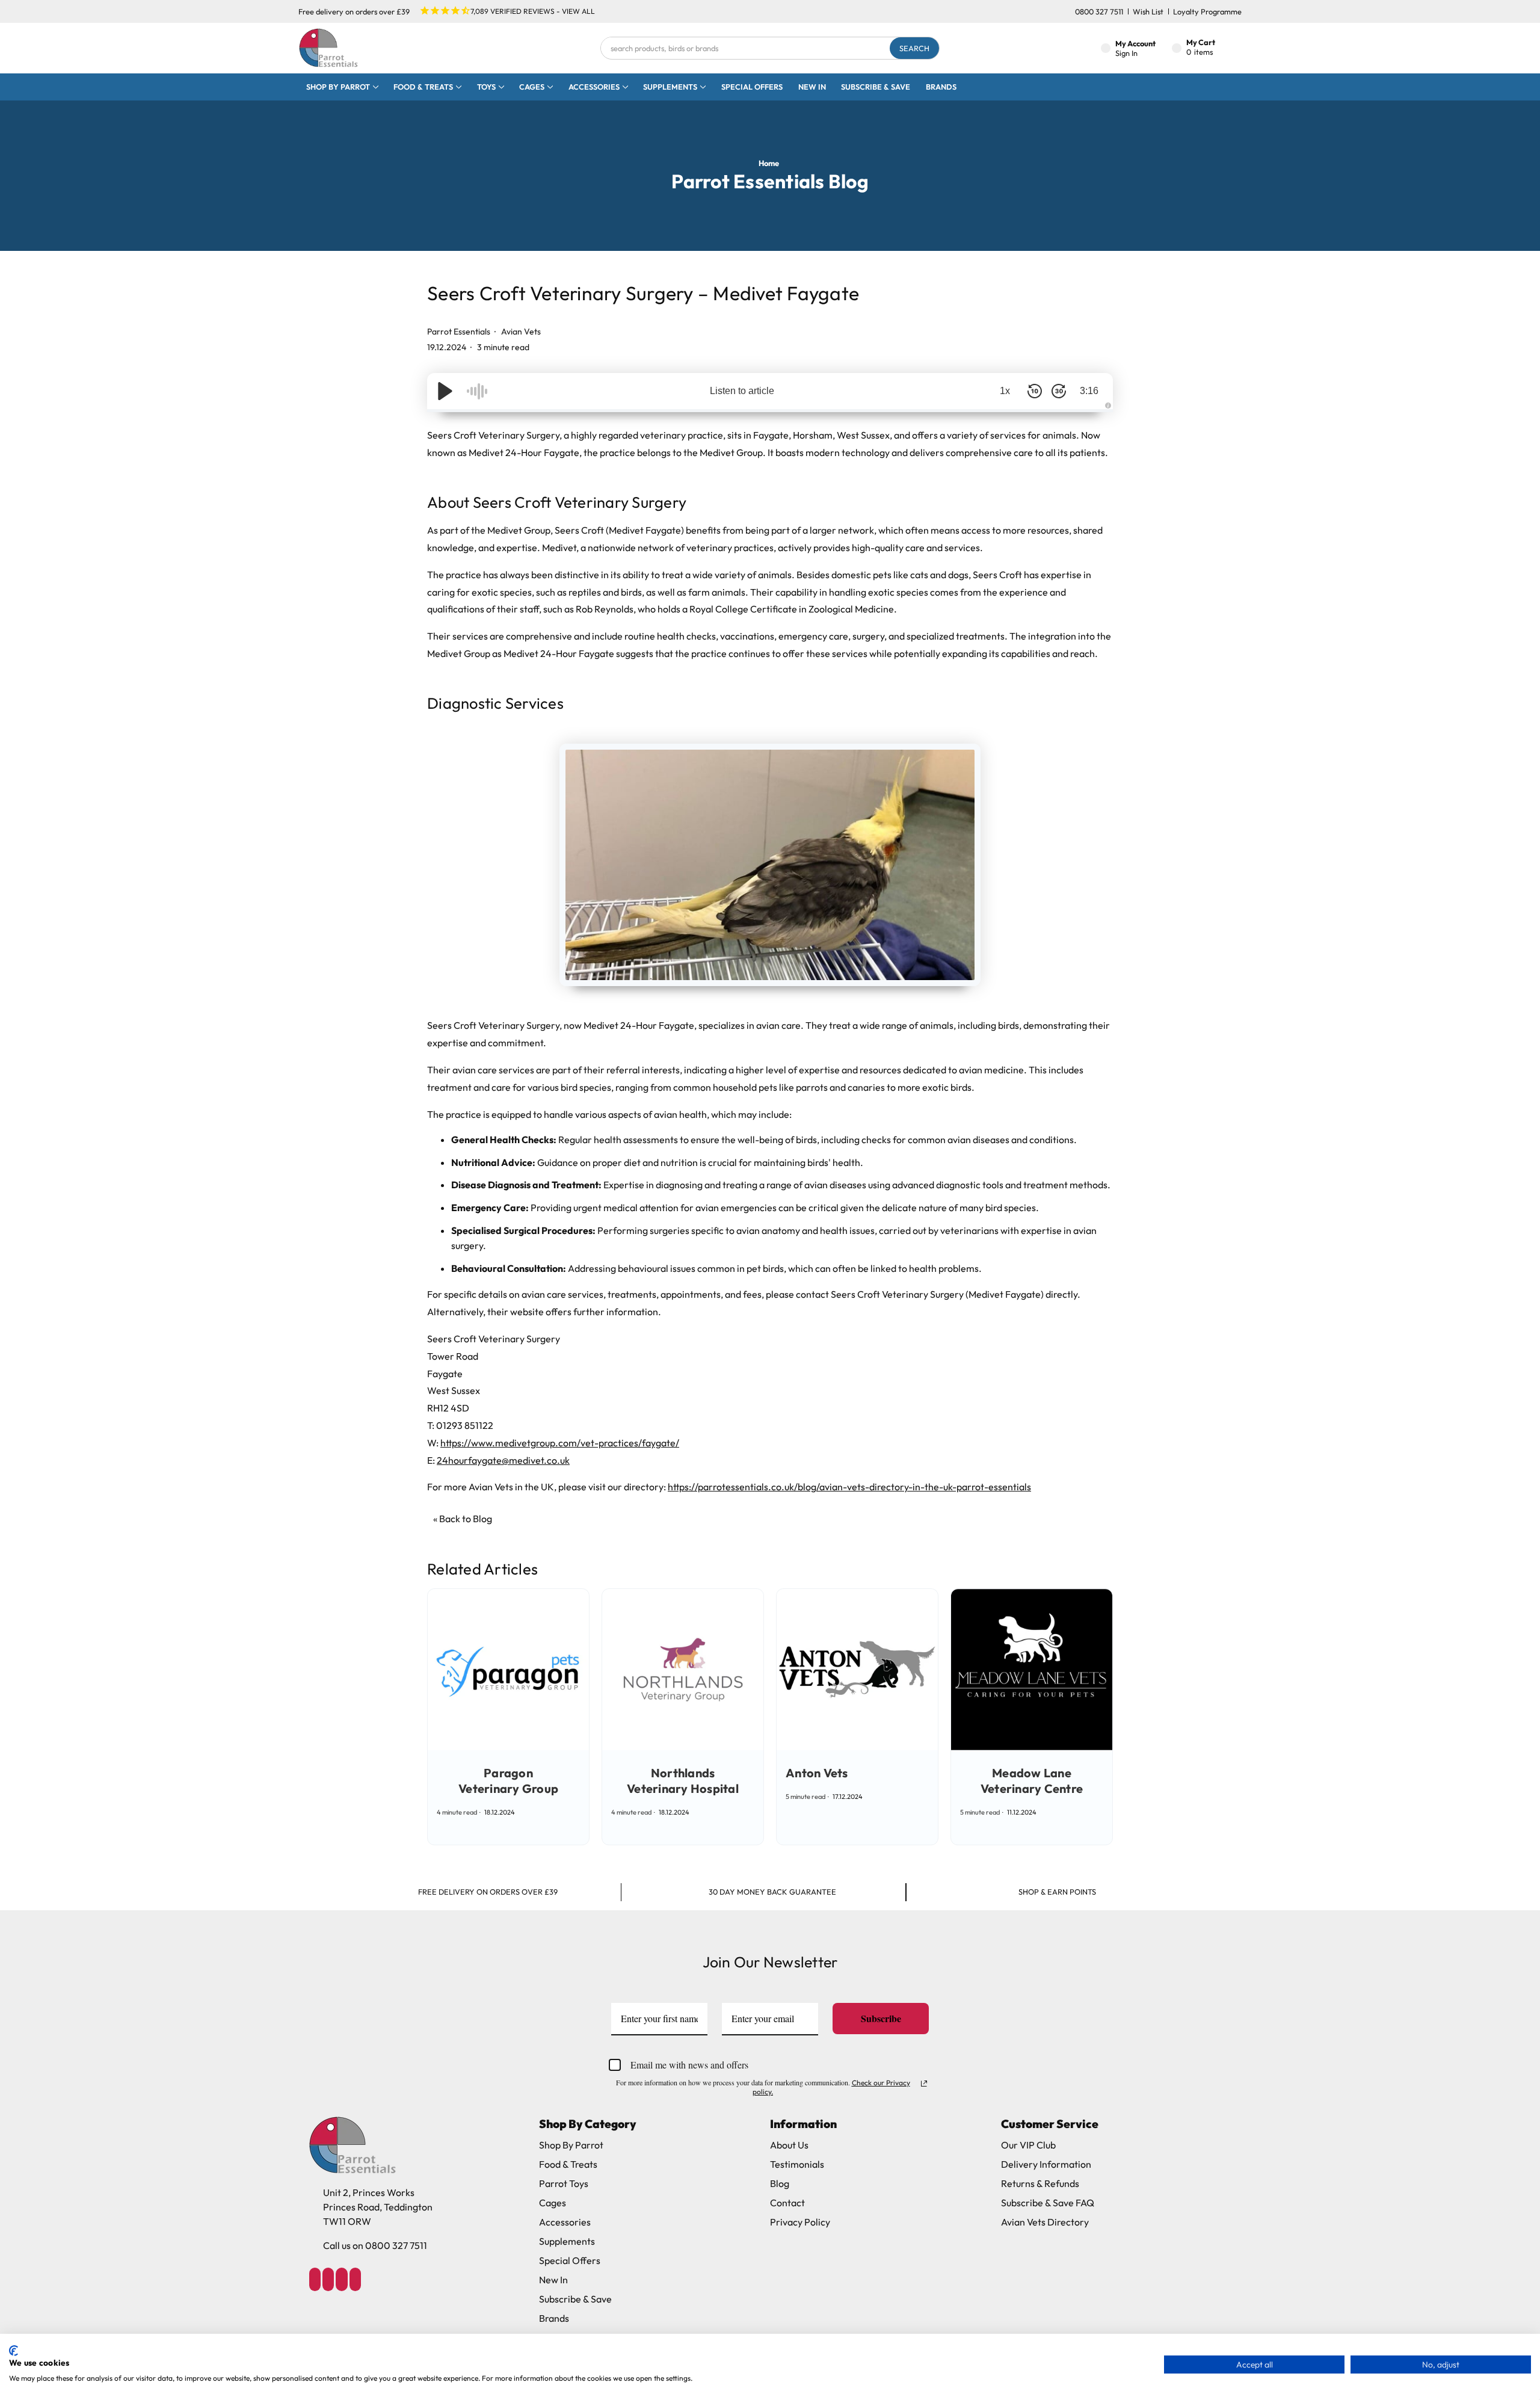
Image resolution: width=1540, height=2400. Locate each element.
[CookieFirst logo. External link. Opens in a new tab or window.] (14, 2351)
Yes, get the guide (770, 1252)
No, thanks (770, 1297)
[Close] (936, 1082)
